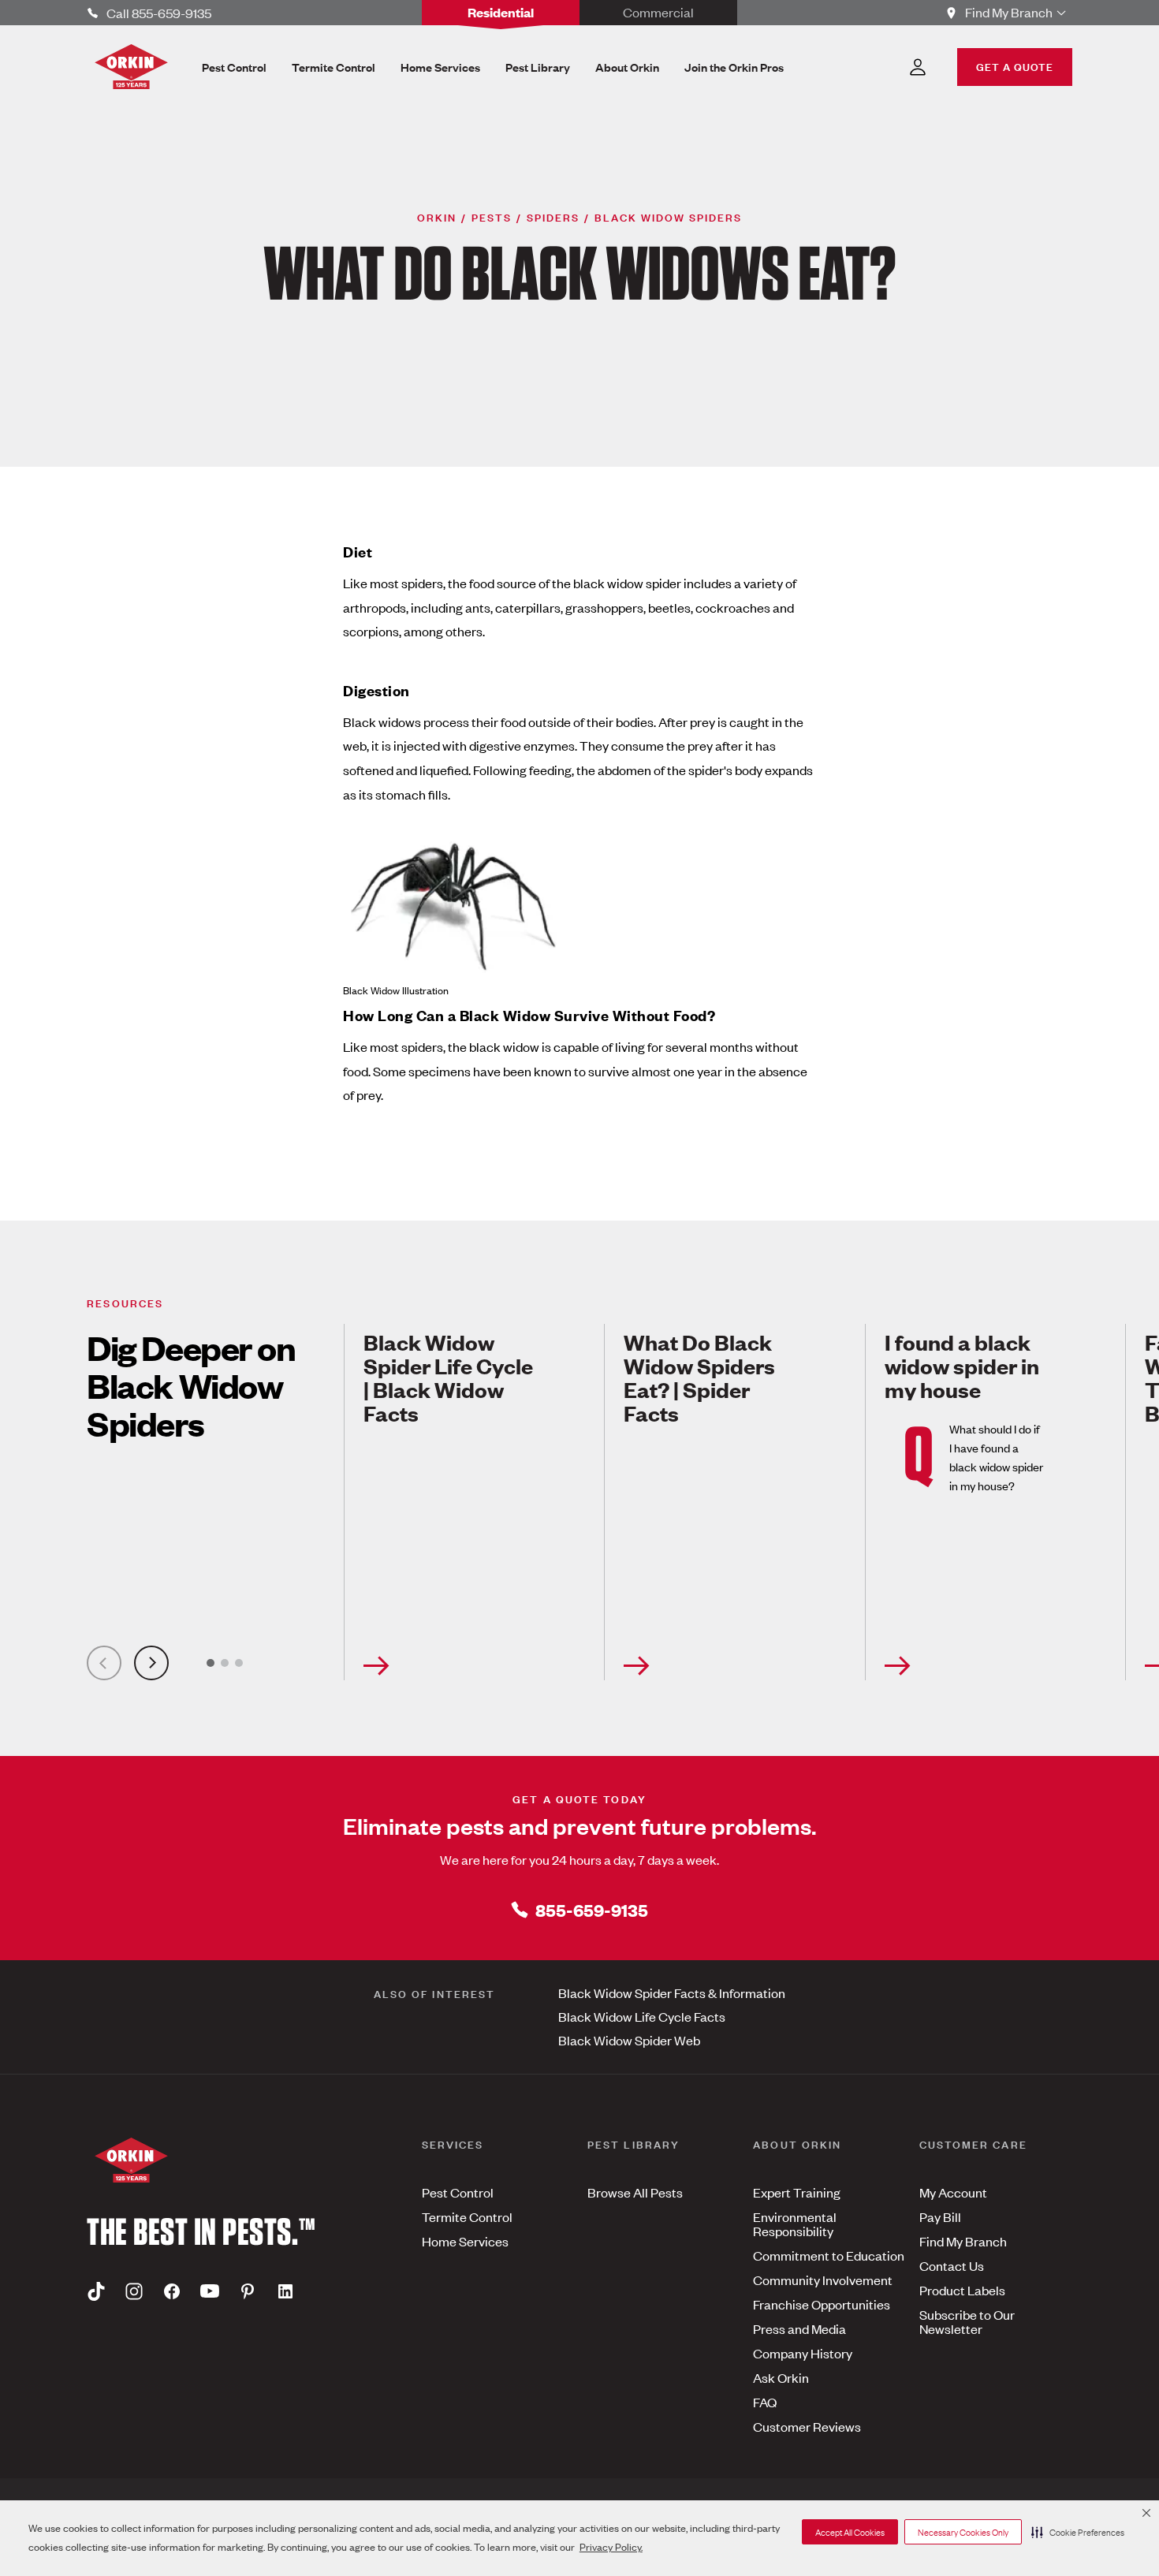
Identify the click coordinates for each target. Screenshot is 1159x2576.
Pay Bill (940, 2216)
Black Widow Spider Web (629, 2040)
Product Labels (962, 2290)
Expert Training (797, 2192)
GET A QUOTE (1015, 66)
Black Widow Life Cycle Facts (642, 2016)
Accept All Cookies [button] (850, 2532)
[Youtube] (210, 2291)
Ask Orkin (781, 2377)
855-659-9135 (592, 1909)
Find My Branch (963, 2241)
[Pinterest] (248, 2291)
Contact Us (952, 2265)
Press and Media (799, 2328)
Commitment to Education (829, 2255)
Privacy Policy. (611, 2546)
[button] (1078, 2532)
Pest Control (458, 2192)
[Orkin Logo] (131, 67)
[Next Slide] (151, 1663)
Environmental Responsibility (795, 2224)
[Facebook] (172, 2291)
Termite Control (467, 2216)
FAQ (765, 2402)
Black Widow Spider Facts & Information (672, 1993)
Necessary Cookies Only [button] (963, 2532)
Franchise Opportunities (822, 2304)
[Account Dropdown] (918, 67)
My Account (953, 2192)
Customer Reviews (807, 2426)
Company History (803, 2353)
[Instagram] (134, 2291)
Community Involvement (823, 2280)
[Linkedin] (285, 2291)
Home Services (465, 2241)
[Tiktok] (96, 2291)
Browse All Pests (635, 2192)
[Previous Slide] (104, 1663)
